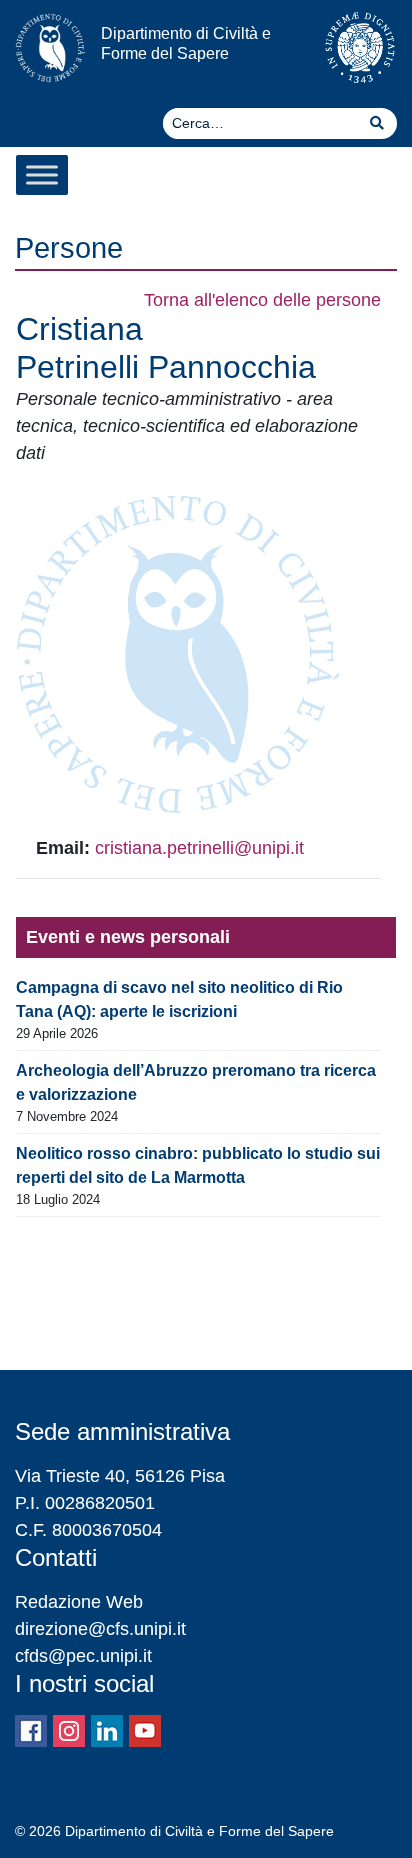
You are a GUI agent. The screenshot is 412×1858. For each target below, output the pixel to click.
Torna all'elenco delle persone (262, 300)
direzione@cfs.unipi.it (100, 1629)
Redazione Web (79, 1602)
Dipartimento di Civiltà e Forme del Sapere (186, 42)
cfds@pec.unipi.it (83, 1656)
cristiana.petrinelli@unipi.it (199, 848)
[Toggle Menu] (42, 174)
